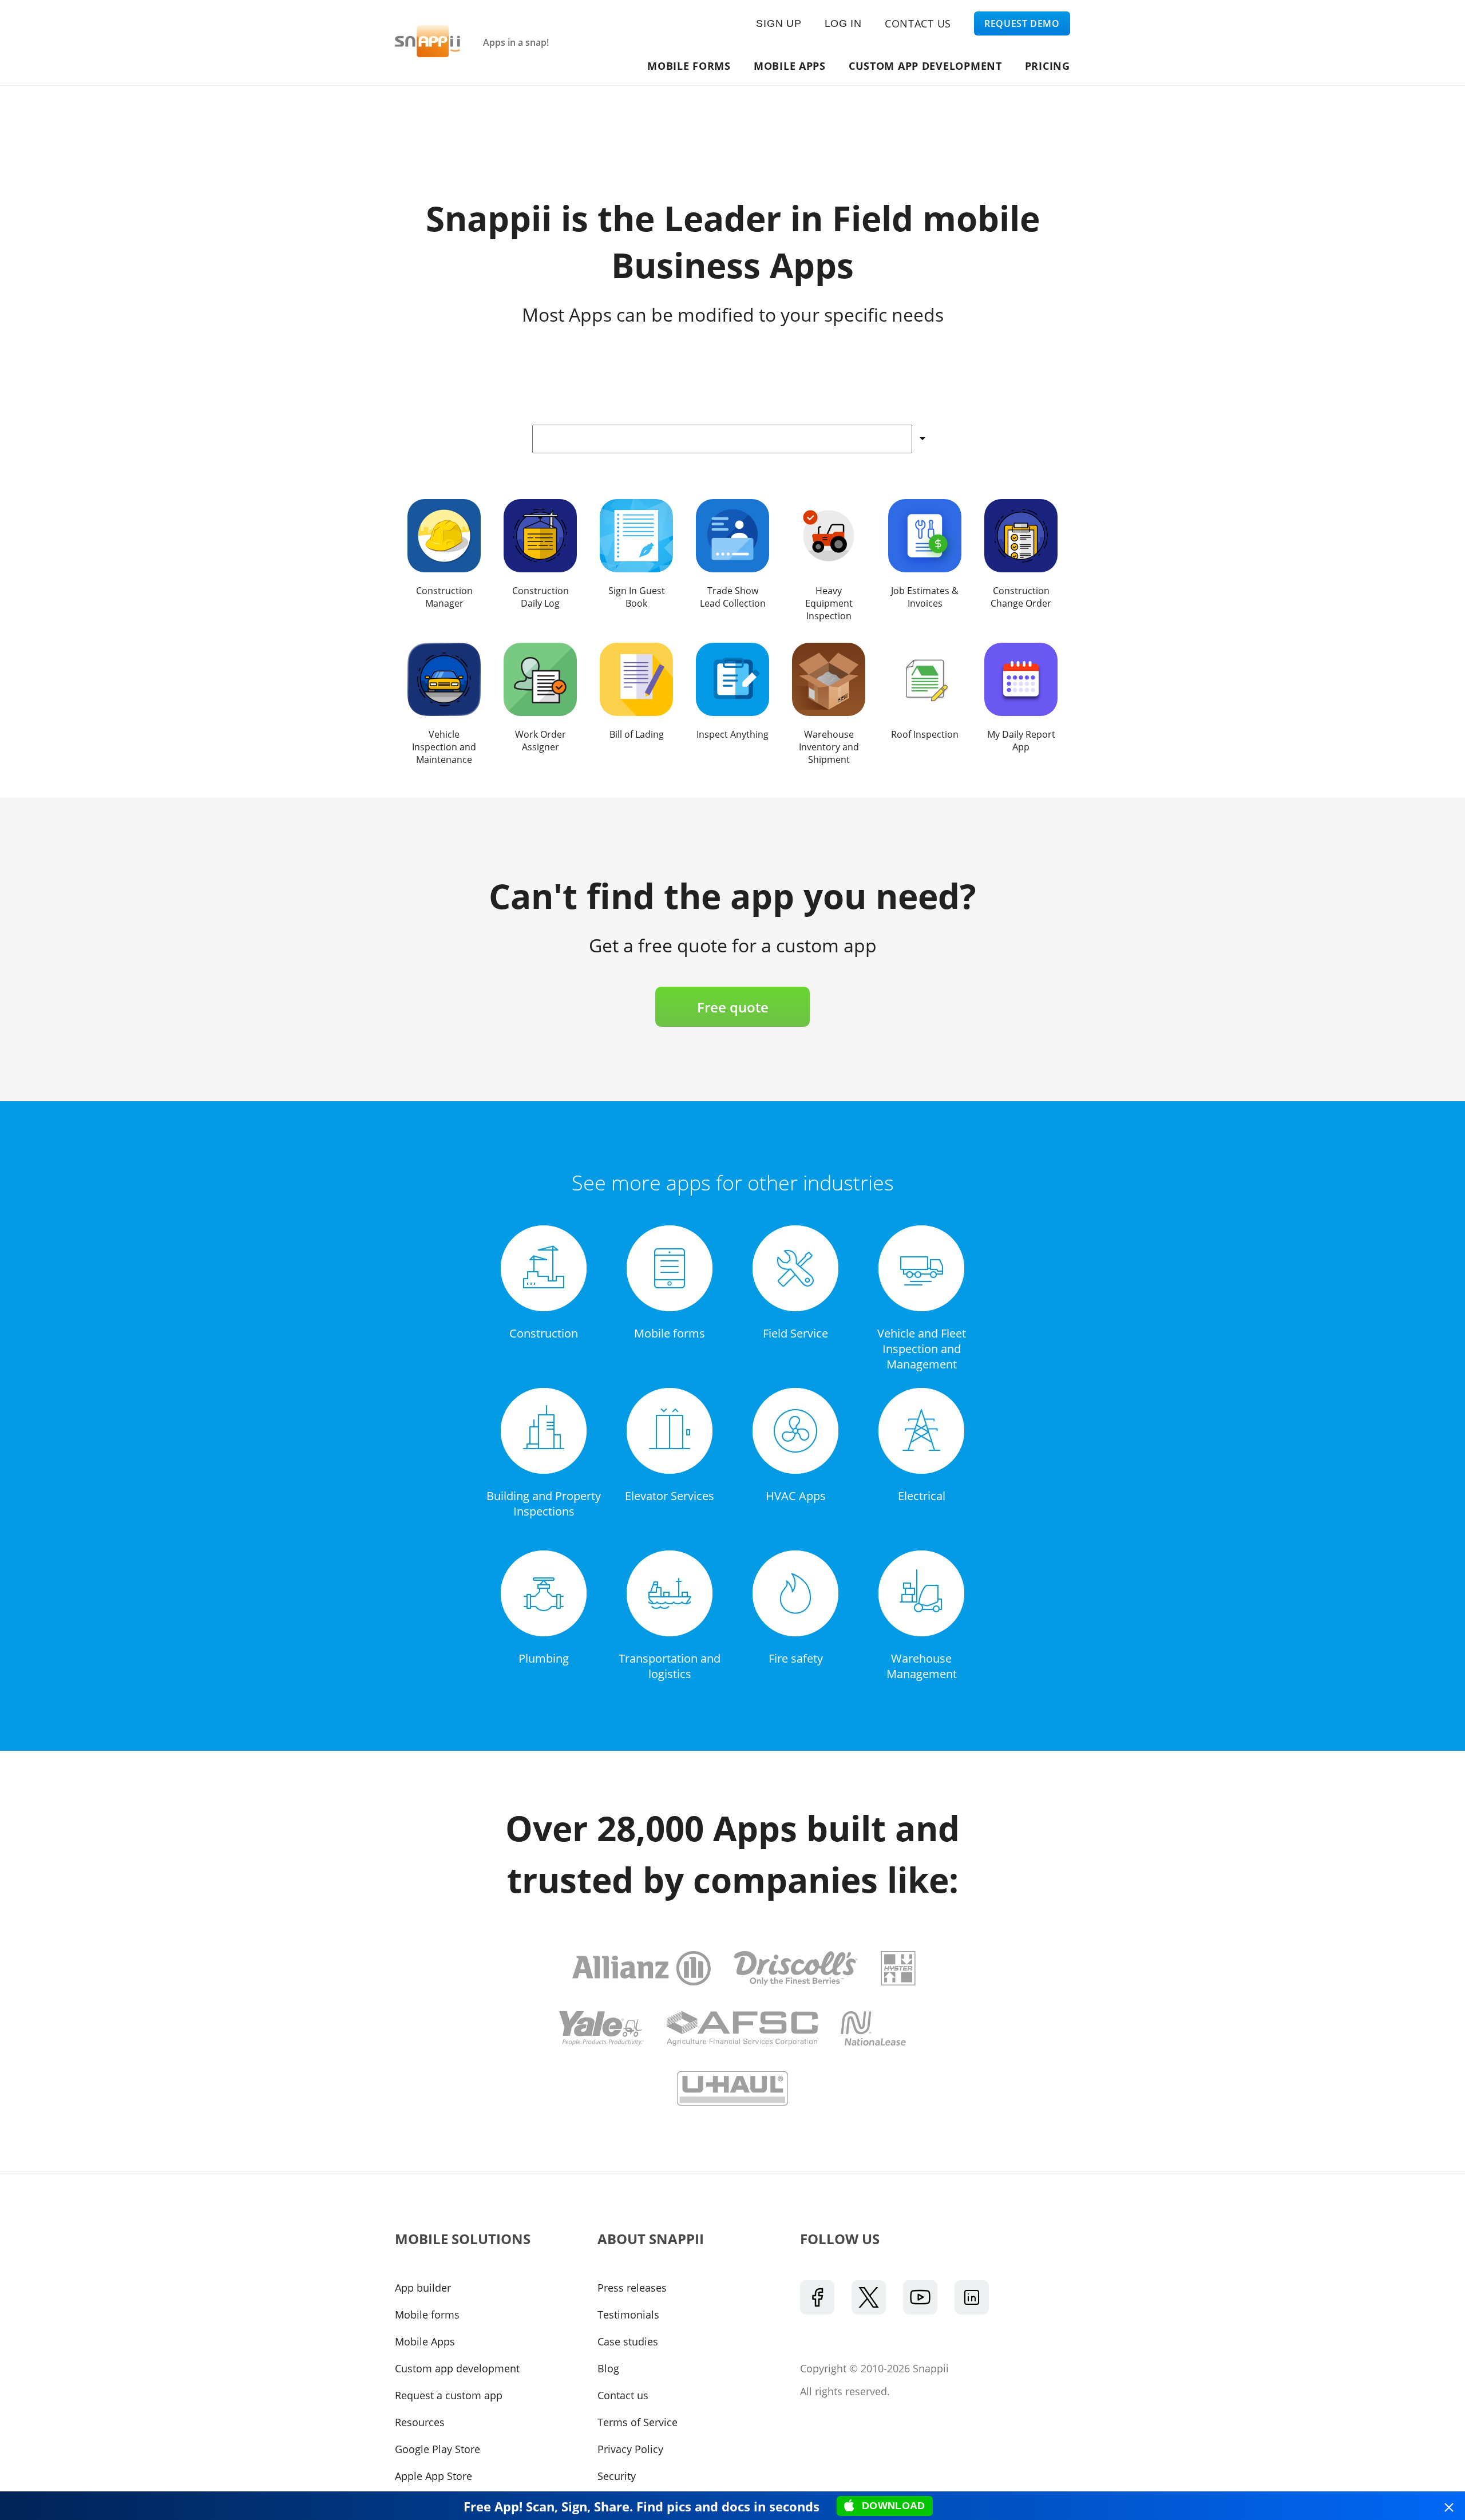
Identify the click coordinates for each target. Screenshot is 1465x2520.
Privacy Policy (630, 2449)
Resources (420, 2422)
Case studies (628, 2341)
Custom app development (925, 66)
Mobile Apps (790, 66)
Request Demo (1022, 23)
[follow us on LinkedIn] (972, 2297)
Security (617, 2476)
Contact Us (918, 23)
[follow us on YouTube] (920, 2297)
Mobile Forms (690, 66)
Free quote (733, 1007)
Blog (608, 2368)
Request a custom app (449, 2395)
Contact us (623, 2395)
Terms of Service (638, 2422)
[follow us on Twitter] (869, 2297)
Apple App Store (433, 2476)
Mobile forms (427, 2315)
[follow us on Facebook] (817, 2297)
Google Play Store (437, 2449)
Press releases (632, 2288)
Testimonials (628, 2315)
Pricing (1048, 66)
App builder (423, 2288)
